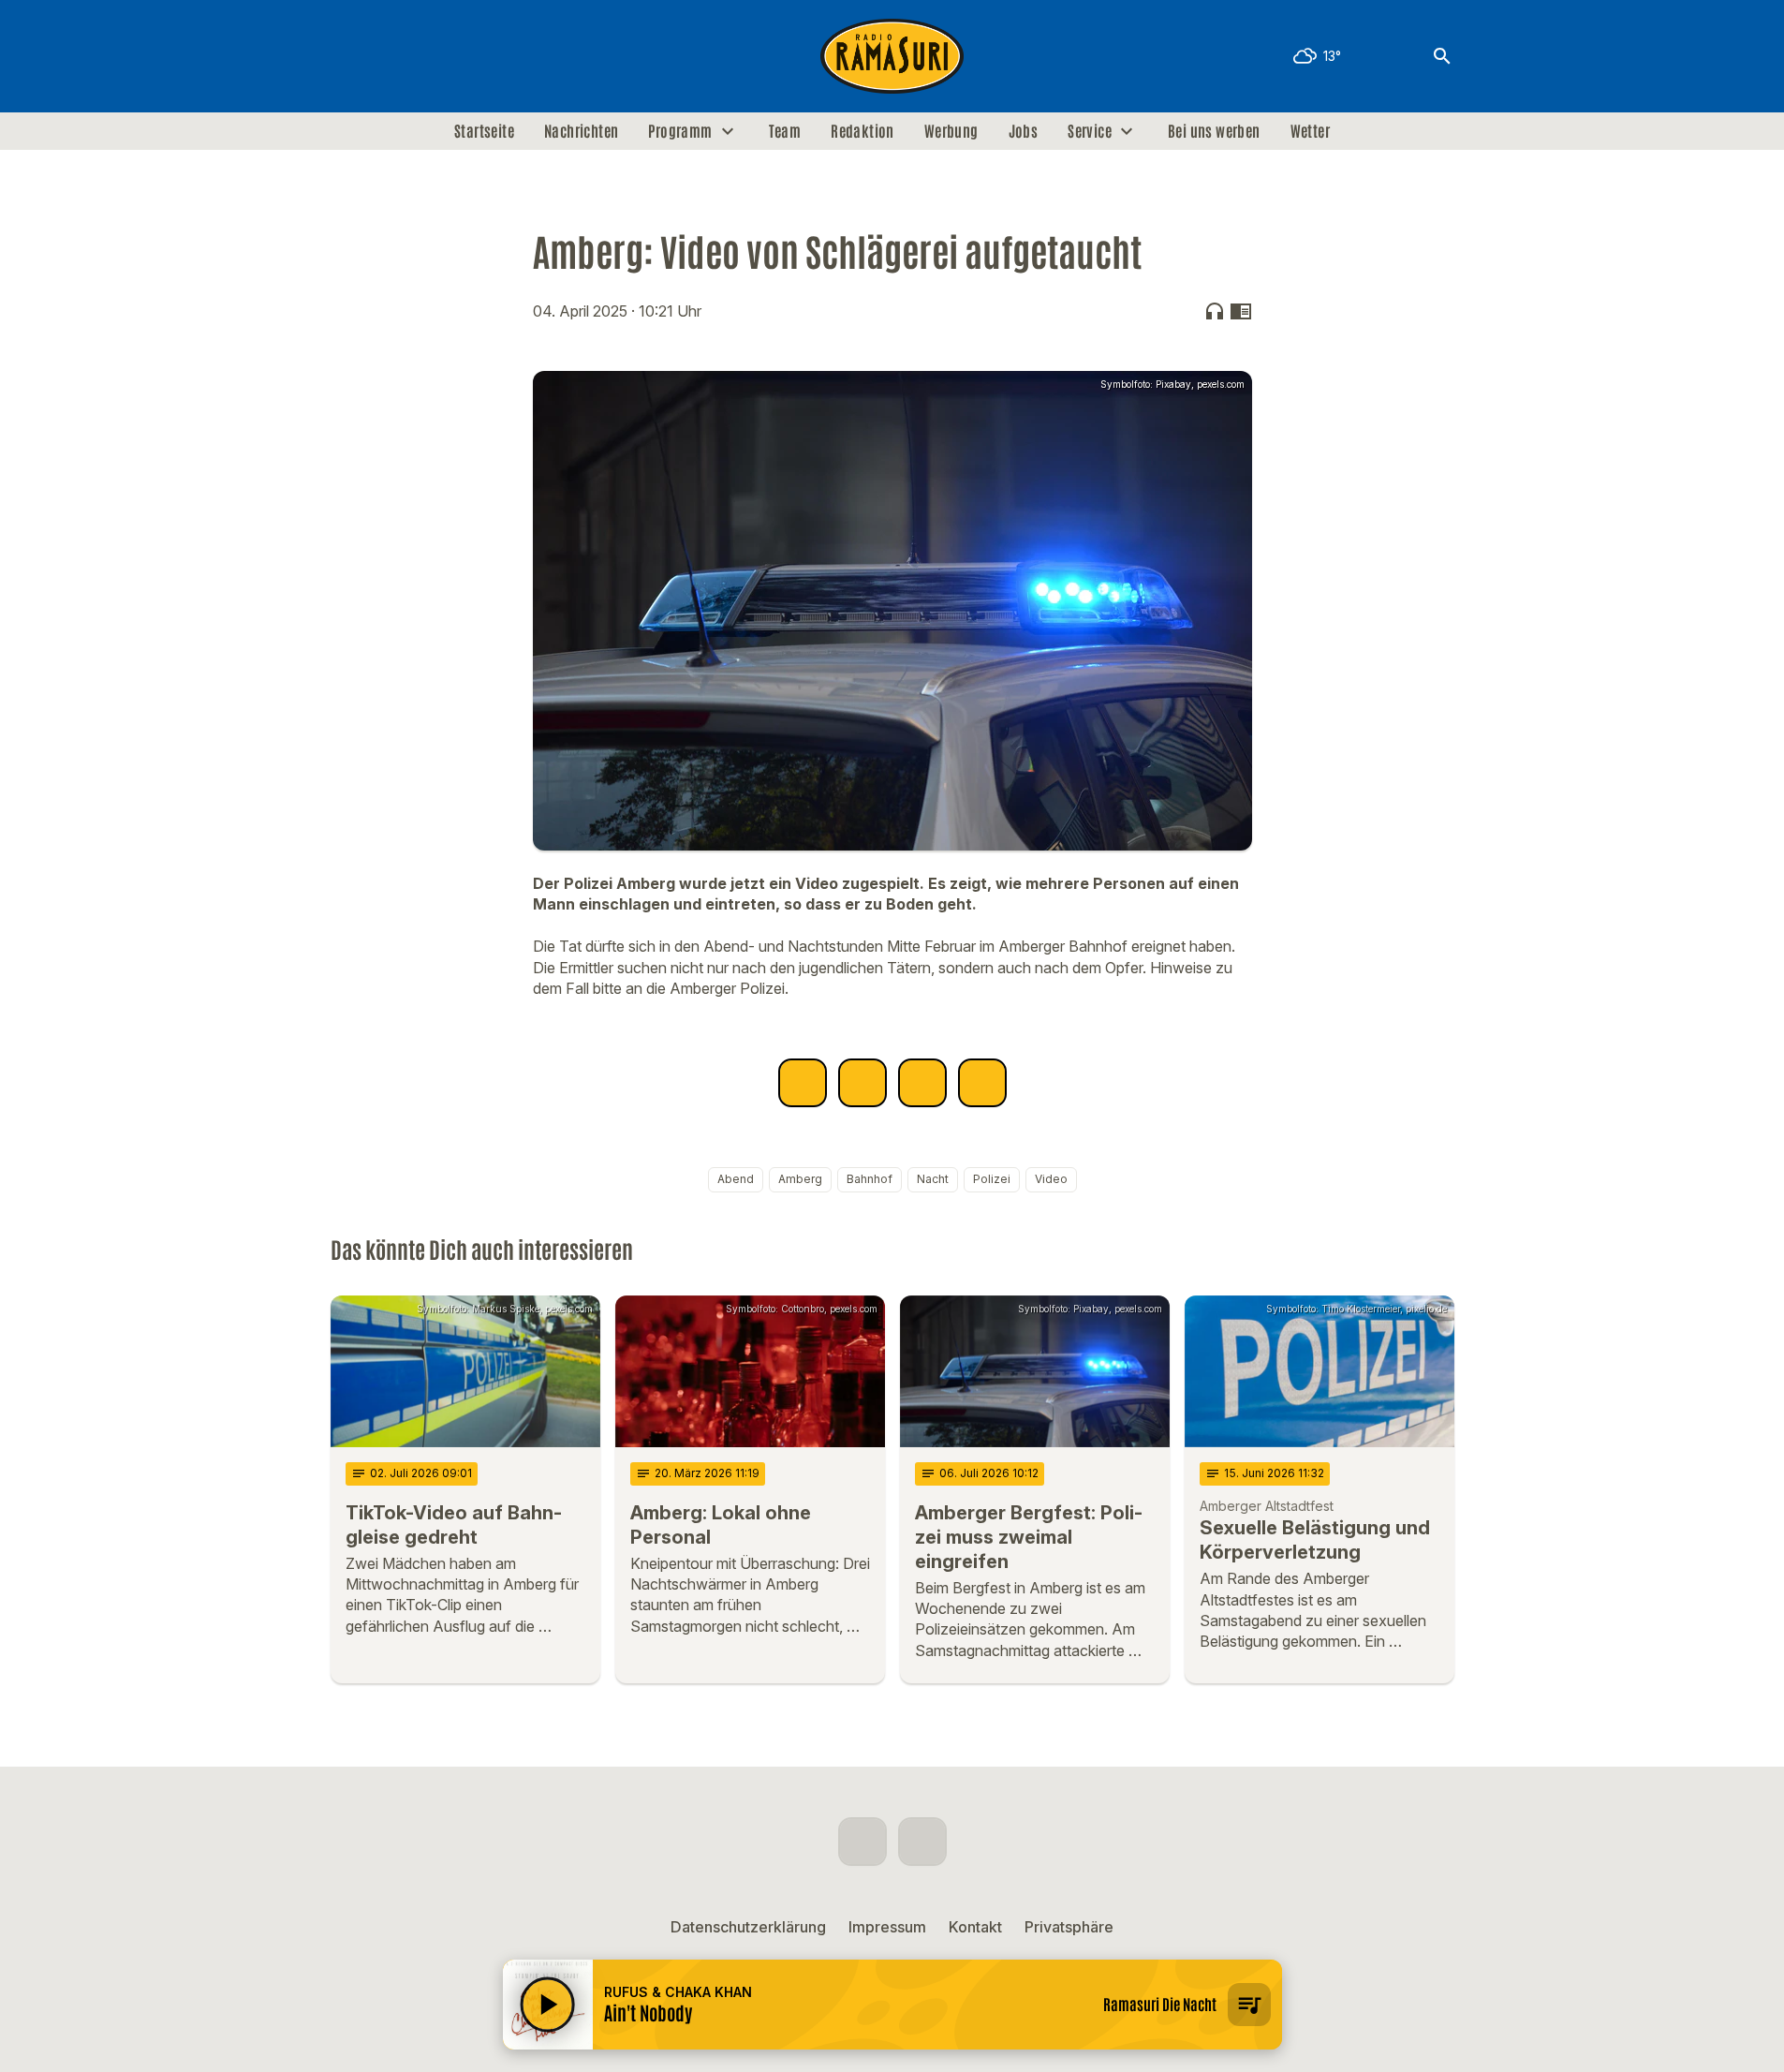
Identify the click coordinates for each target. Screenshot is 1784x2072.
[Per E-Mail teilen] (982, 1083)
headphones (1215, 311)
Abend (736, 1179)
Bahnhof (870, 1179)
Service (1090, 131)
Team (785, 131)
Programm (680, 131)
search (1442, 56)
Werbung (951, 131)
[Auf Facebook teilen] (803, 1083)
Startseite (484, 131)
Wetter (1310, 131)
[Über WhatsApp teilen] (922, 1083)
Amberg (800, 1179)
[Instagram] (387, 56)
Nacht (933, 1179)
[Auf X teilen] (863, 1083)
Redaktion (863, 131)
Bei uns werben (1214, 131)
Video (1051, 1179)
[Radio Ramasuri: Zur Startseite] (892, 56)
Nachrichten (581, 131)
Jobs (1024, 131)
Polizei (992, 1179)
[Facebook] (349, 56)
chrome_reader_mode (1241, 311)
